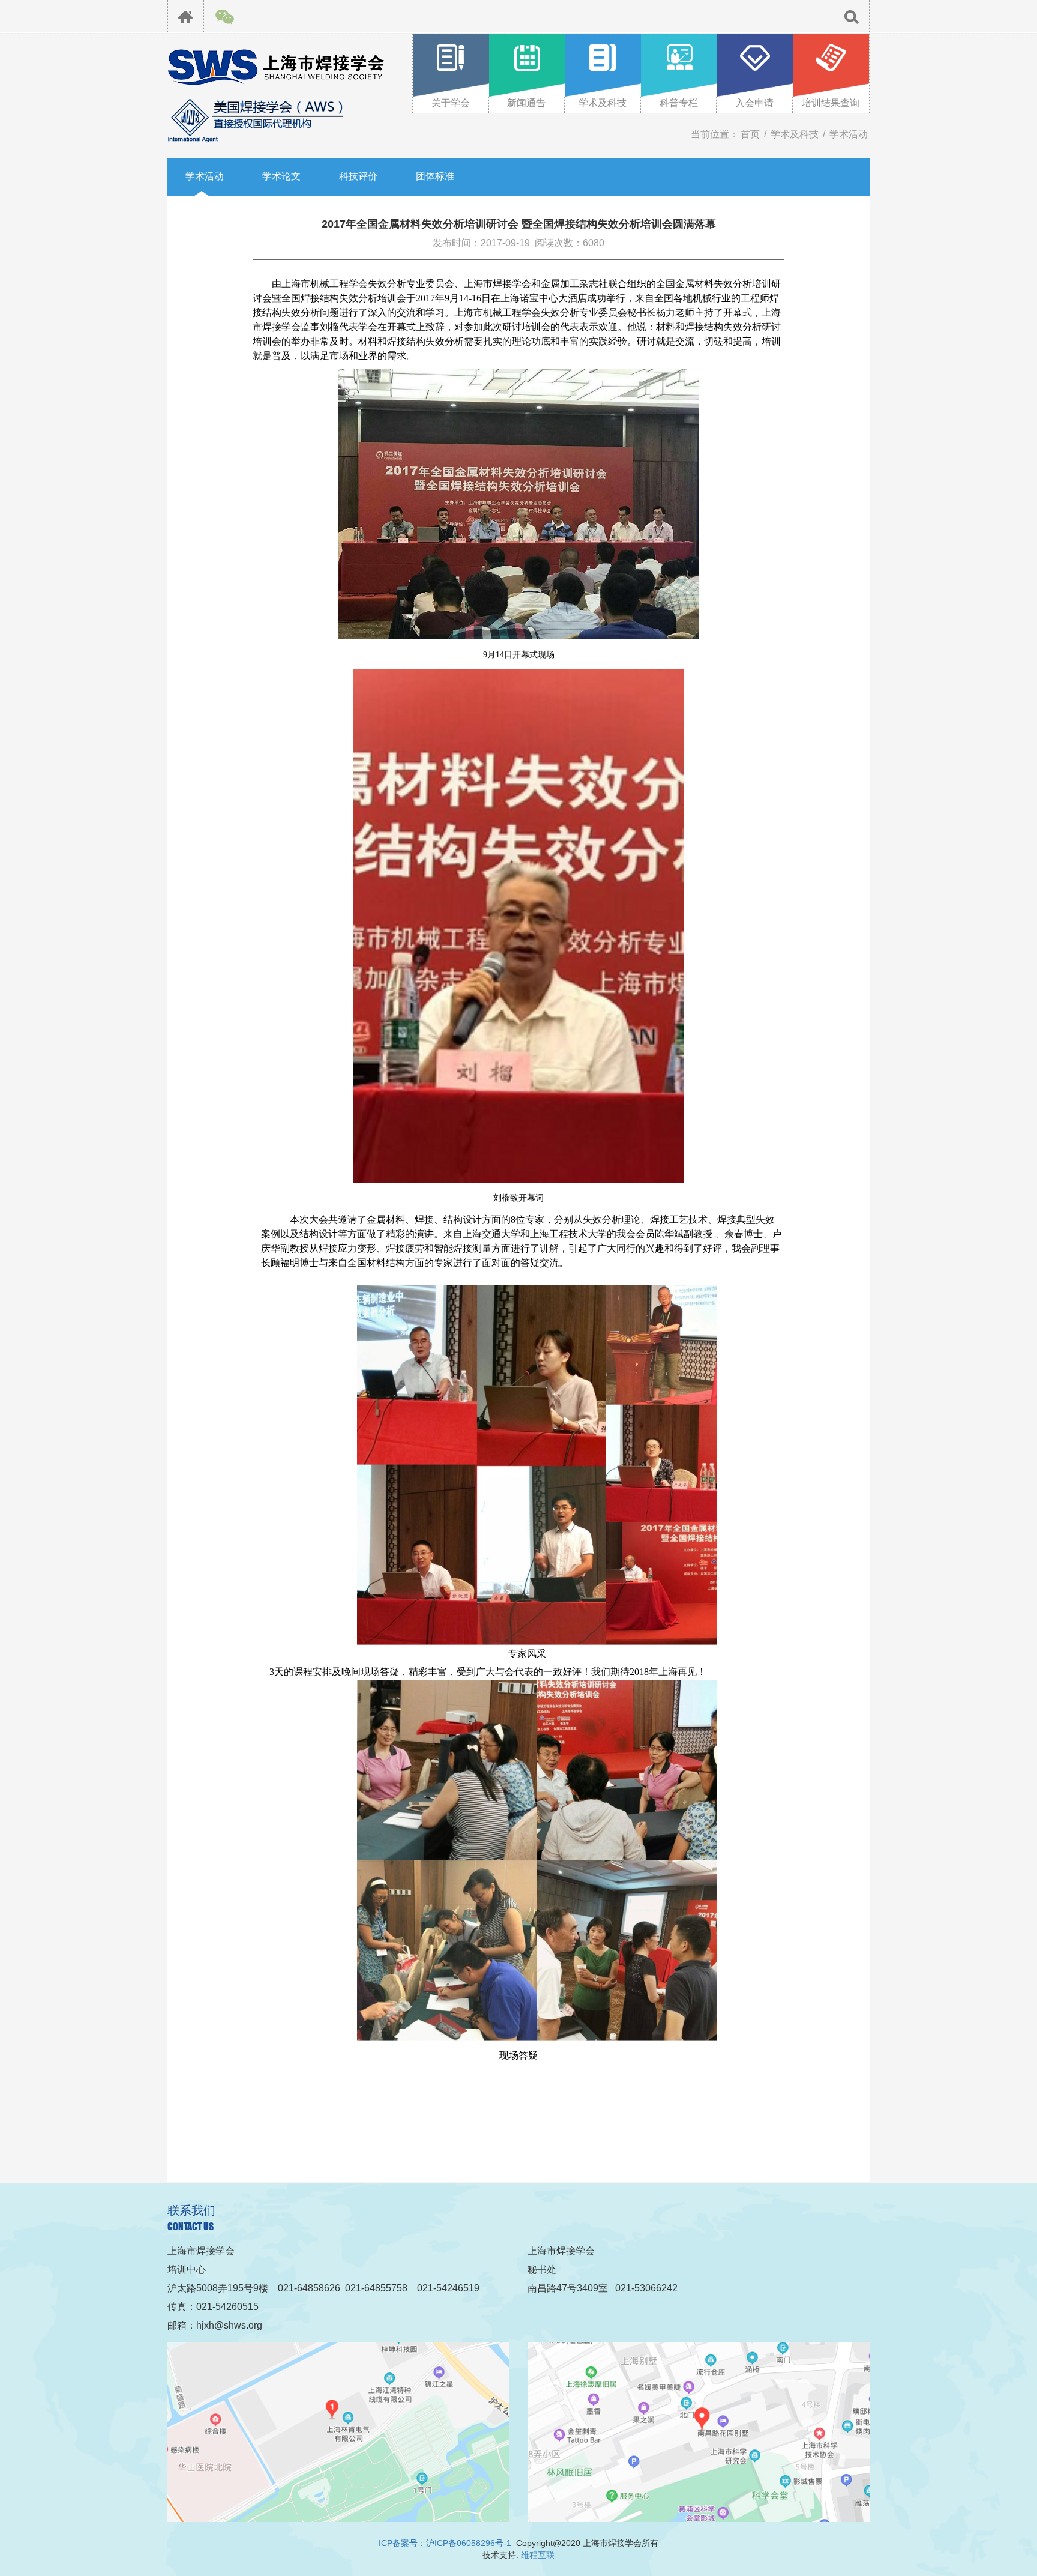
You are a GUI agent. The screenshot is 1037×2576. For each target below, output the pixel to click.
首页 (750, 134)
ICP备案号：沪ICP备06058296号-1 (445, 2543)
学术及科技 (795, 134)
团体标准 (435, 176)
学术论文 (281, 176)
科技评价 (358, 176)
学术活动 (849, 134)
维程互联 (538, 2555)
